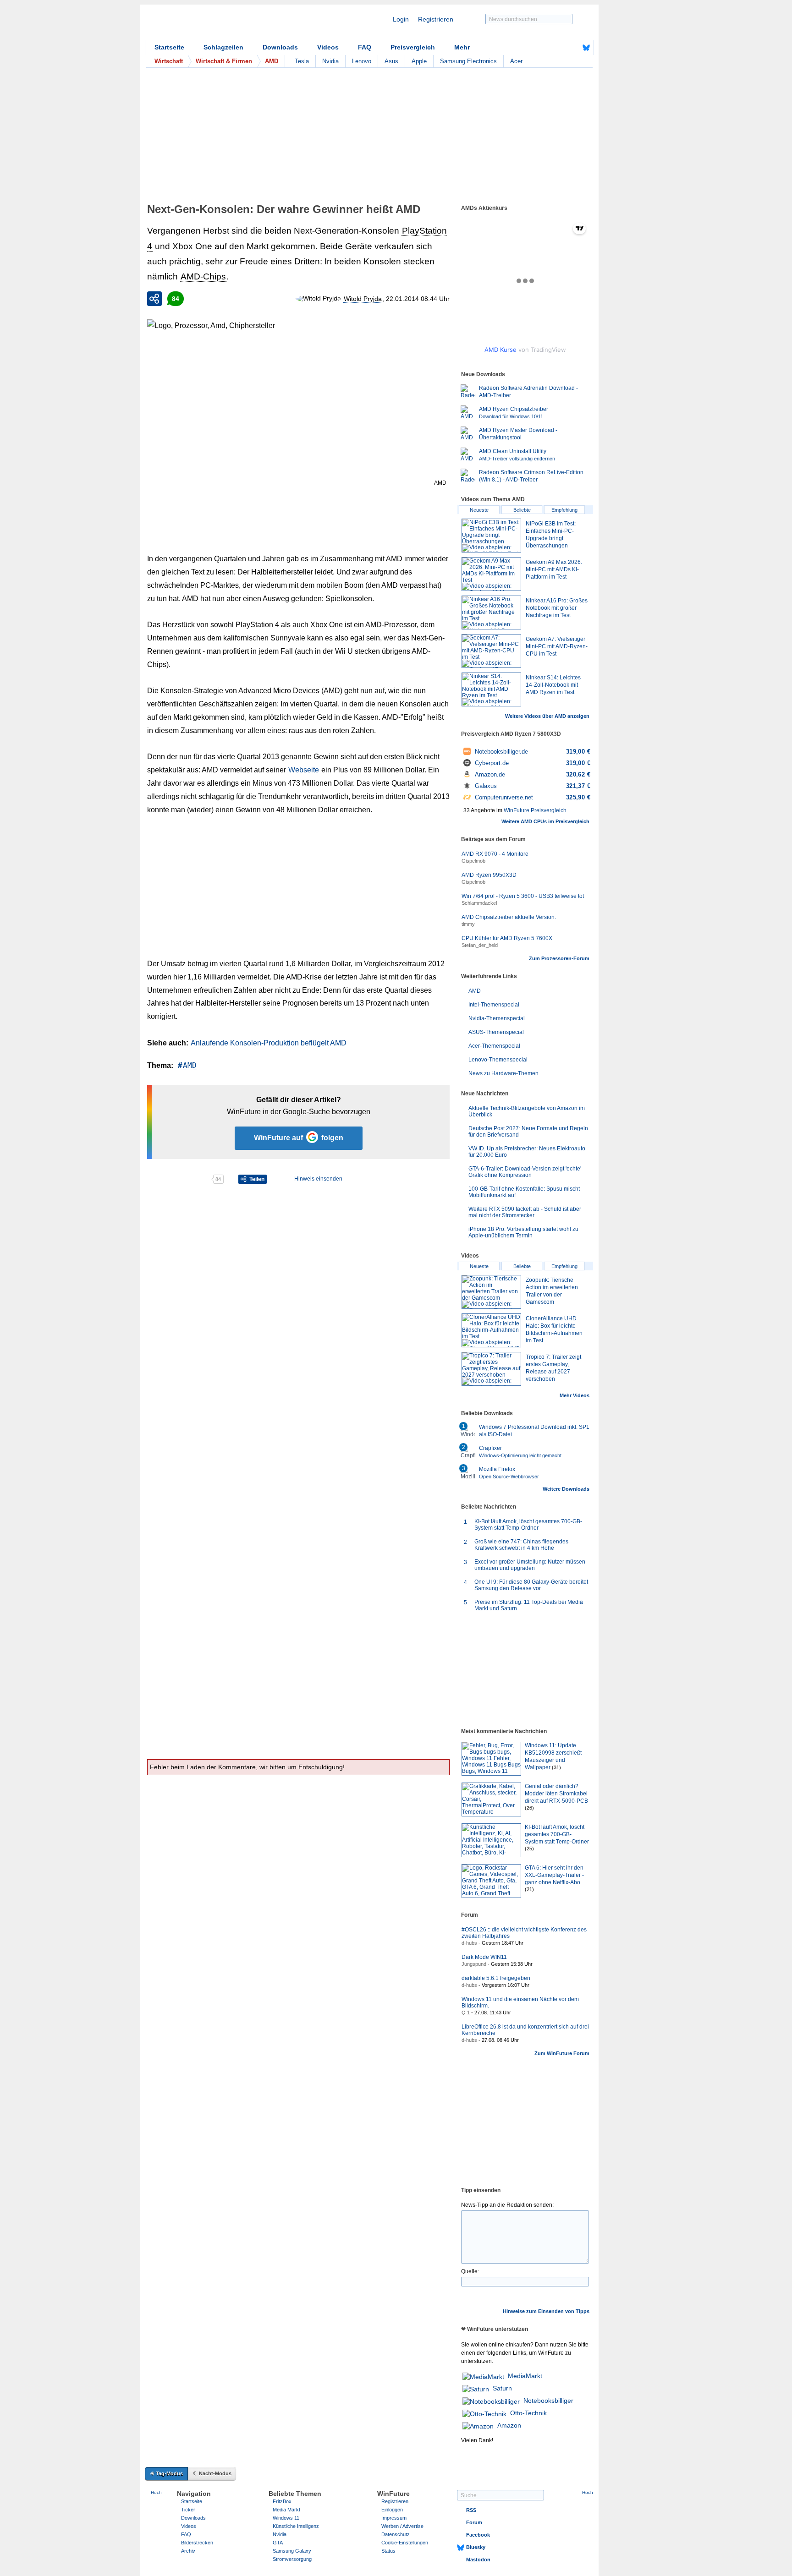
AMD (190, 1065)
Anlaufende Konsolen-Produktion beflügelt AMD (269, 1043)
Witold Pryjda (363, 299)
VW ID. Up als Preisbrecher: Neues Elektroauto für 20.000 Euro (527, 1152)
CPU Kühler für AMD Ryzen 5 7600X (507, 938)
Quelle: (470, 2271)
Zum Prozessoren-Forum (559, 958)
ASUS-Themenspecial (496, 1032)
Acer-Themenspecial (494, 1046)
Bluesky (476, 2547)
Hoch (156, 2492)
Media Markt (286, 2510)
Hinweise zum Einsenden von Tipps (546, 2311)
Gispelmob (473, 861)
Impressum (394, 2518)
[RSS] (558, 48)
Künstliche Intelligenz (296, 2526)
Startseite (169, 47)
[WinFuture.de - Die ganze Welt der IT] (223, 25)
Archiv (188, 2551)
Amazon (509, 2425)
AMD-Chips (203, 276)
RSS (471, 2510)
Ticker (188, 2510)
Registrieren (436, 19)
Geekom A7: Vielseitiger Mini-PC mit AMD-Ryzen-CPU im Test (557, 646)
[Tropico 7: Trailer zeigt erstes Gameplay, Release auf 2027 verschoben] (491, 1369)
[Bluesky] (586, 48)
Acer (516, 61)
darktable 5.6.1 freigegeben (496, 1978)
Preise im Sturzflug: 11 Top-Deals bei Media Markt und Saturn (529, 1605)
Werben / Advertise (402, 2526)
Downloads (280, 47)
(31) (556, 1767)
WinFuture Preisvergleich (535, 810)
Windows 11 (286, 2518)
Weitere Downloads (566, 1489)
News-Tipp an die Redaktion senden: (507, 2205)
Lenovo (362, 61)
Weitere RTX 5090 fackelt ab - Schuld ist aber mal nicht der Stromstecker (525, 1212)
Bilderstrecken (197, 2543)
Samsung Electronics (468, 61)
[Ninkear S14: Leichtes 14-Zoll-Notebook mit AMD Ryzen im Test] (491, 689)
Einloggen (392, 2510)
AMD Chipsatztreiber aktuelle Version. (509, 917)
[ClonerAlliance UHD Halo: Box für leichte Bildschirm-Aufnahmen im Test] (491, 1330)
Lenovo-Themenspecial (498, 1060)
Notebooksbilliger (548, 2401)
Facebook (478, 2535)
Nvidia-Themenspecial (497, 1018)
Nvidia (330, 61)
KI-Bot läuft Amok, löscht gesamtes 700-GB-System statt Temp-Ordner (528, 1525)
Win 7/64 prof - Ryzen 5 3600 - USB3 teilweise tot (523, 896)
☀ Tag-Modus (166, 2473)
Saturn (502, 2388)
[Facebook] (572, 48)
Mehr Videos (575, 1395)
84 (176, 299)
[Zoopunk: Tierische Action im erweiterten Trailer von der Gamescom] (491, 1292)
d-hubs (469, 1943)
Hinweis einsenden (318, 1179)
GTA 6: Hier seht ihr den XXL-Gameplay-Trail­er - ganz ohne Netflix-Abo (554, 1875)
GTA (278, 2543)
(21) (529, 1889)
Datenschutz (396, 2534)
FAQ (365, 47)
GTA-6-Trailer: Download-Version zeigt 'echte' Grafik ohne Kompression (525, 1172)
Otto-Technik (528, 2413)
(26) (529, 1808)
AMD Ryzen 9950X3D (489, 875)
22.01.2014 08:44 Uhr (418, 299)
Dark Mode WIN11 (484, 1957)
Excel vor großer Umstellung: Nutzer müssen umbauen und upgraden (530, 1565)
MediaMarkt (525, 2376)
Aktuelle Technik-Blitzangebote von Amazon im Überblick (527, 1111)
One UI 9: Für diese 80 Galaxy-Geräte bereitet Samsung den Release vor (531, 1585)
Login (401, 19)
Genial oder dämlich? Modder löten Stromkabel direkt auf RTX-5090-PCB (556, 1794)
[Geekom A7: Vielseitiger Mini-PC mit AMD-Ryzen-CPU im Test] (491, 651)
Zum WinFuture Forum (562, 2053)
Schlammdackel (479, 903)
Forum (474, 2522)
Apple (419, 61)
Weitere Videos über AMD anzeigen (547, 716)
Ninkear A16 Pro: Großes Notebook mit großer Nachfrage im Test (557, 608)
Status (388, 2551)
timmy (468, 924)
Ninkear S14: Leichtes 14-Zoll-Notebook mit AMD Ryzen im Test (553, 685)
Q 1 (466, 2013)
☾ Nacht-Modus (212, 2473)
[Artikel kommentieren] (179, 1179)
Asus (391, 61)
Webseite (304, 770)
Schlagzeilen (223, 47)
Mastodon (478, 2560)
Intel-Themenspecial (494, 1005)
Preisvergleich (413, 47)
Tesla (302, 61)
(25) (529, 1849)
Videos (328, 47)
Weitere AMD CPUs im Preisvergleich (545, 821)
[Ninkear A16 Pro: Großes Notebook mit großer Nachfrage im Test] (491, 613)
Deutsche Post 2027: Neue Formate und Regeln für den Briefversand (528, 1132)
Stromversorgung (292, 2559)
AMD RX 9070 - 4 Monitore (495, 854)
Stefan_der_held (480, 945)
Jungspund (474, 1964)
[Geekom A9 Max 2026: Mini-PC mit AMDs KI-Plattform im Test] (491, 574)
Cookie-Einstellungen (405, 2543)
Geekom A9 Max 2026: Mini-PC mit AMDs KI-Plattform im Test (554, 569)
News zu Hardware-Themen (503, 1073)
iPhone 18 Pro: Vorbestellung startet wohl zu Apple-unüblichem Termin (523, 1232)
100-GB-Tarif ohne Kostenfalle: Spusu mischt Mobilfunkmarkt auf (524, 1192)
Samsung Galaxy (292, 2551)
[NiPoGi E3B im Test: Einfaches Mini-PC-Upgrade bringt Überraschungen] (491, 536)
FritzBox (282, 2501)
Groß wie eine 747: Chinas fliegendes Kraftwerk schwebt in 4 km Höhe (521, 1545)
